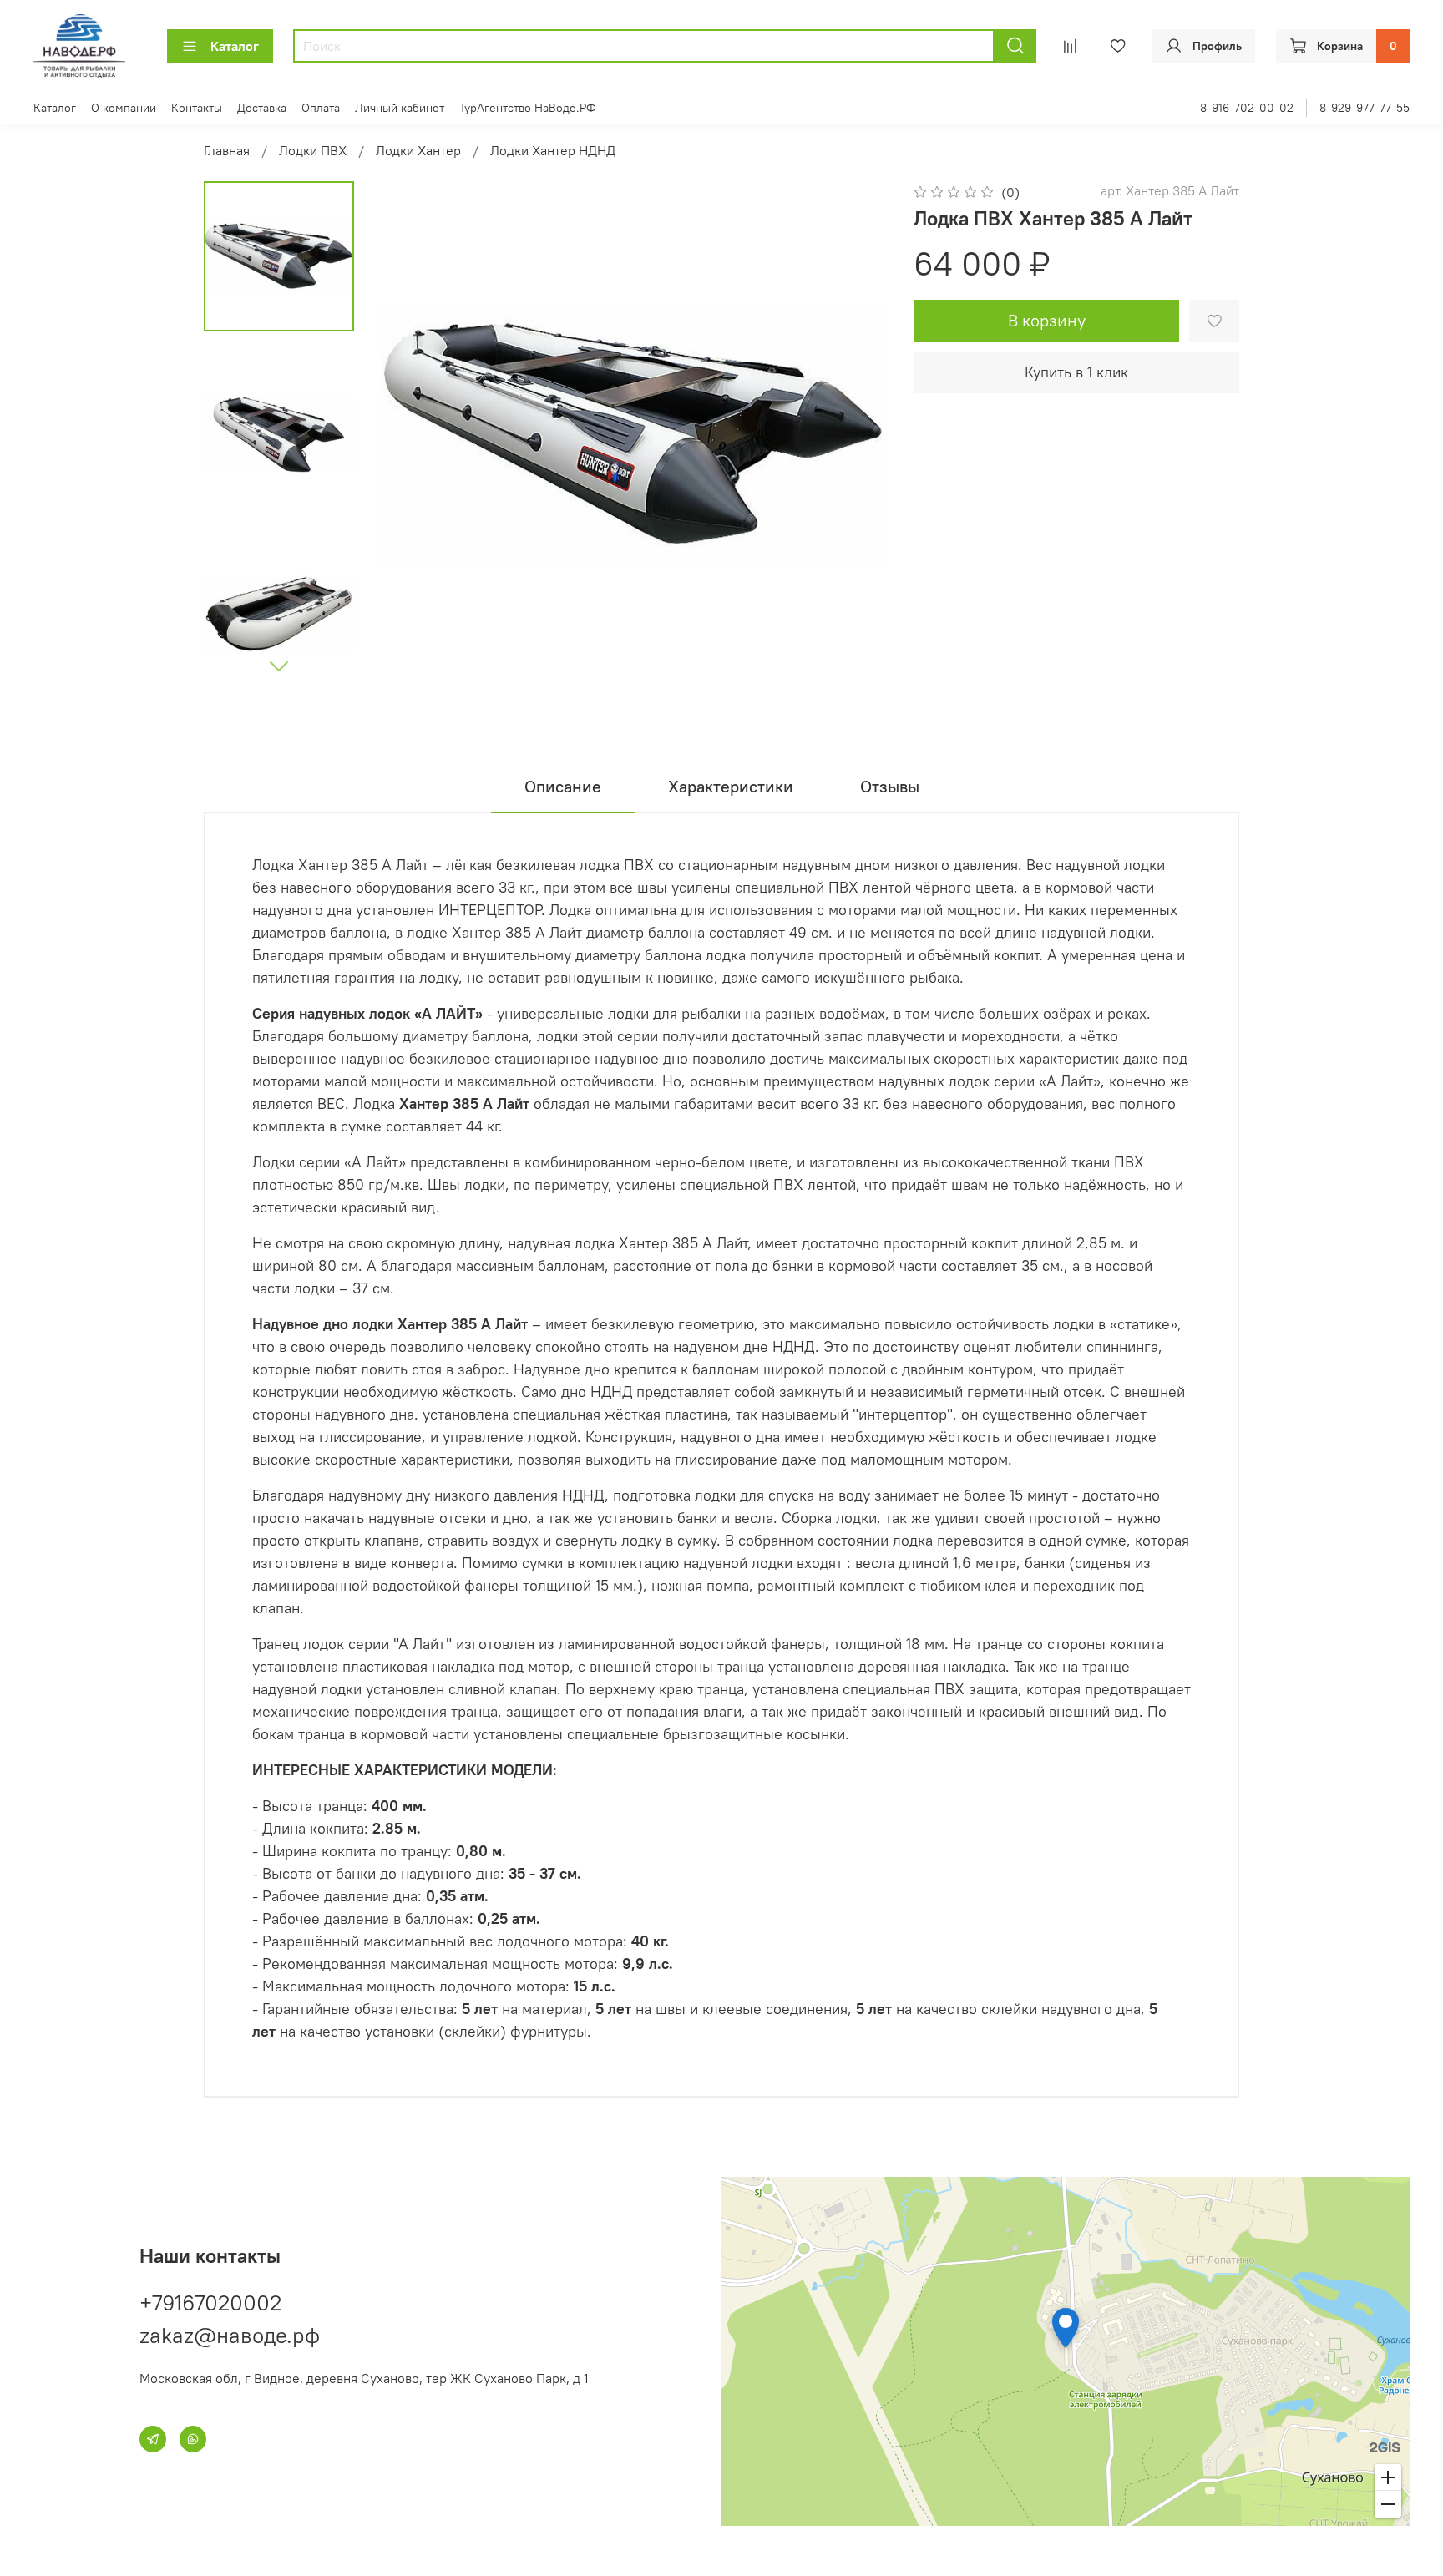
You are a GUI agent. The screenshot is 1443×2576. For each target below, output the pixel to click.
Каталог (235, 46)
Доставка (262, 108)
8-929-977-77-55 (1365, 108)
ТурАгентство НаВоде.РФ (528, 108)
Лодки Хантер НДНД (553, 150)
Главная (227, 150)
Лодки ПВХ (313, 150)
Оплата (321, 108)
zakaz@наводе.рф (230, 2335)
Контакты (197, 108)
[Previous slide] (414, 434)
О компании (124, 108)
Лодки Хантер (418, 150)
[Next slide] (279, 666)
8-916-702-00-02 (1247, 108)
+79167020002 (210, 2303)
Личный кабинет (400, 108)
